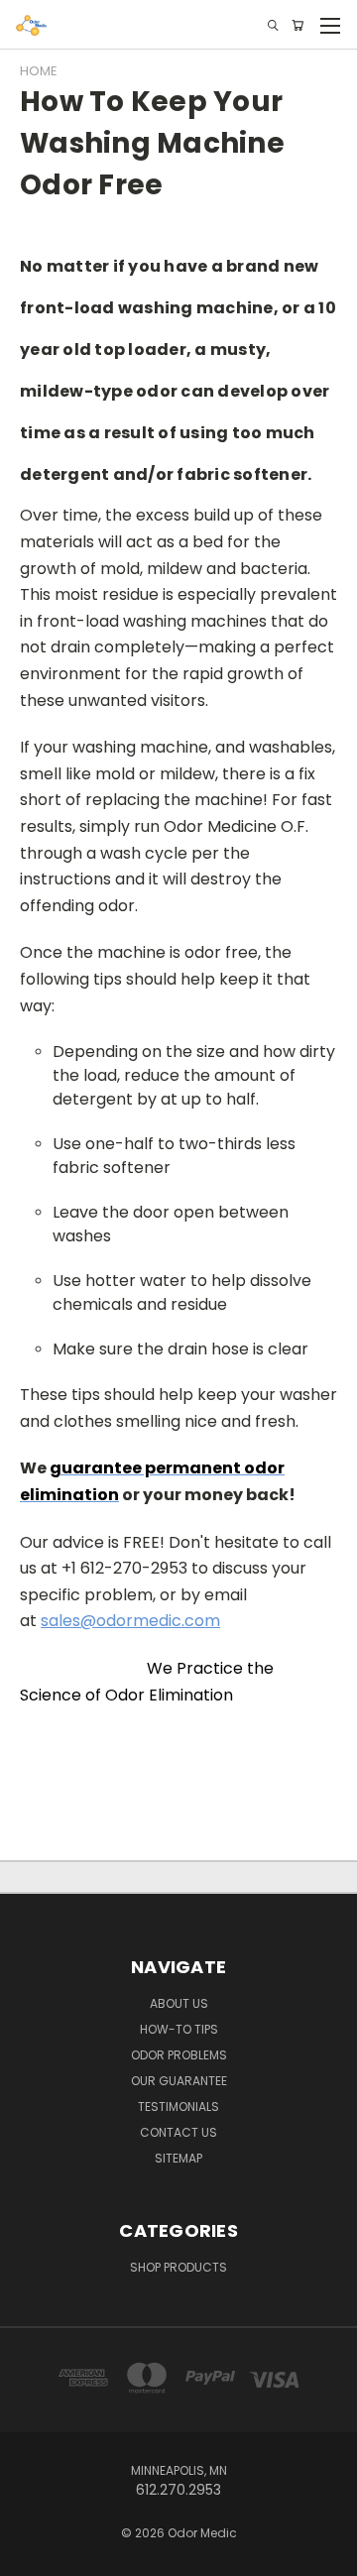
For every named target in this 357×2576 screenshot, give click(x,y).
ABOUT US (179, 2003)
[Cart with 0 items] (297, 25)
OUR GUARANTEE (179, 2081)
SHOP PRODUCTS (178, 2267)
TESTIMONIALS (178, 2107)
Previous (31, 2556)
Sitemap (178, 2158)
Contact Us (178, 2132)
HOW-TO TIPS (179, 2029)
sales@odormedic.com (130, 1621)
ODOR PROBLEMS (179, 2055)
